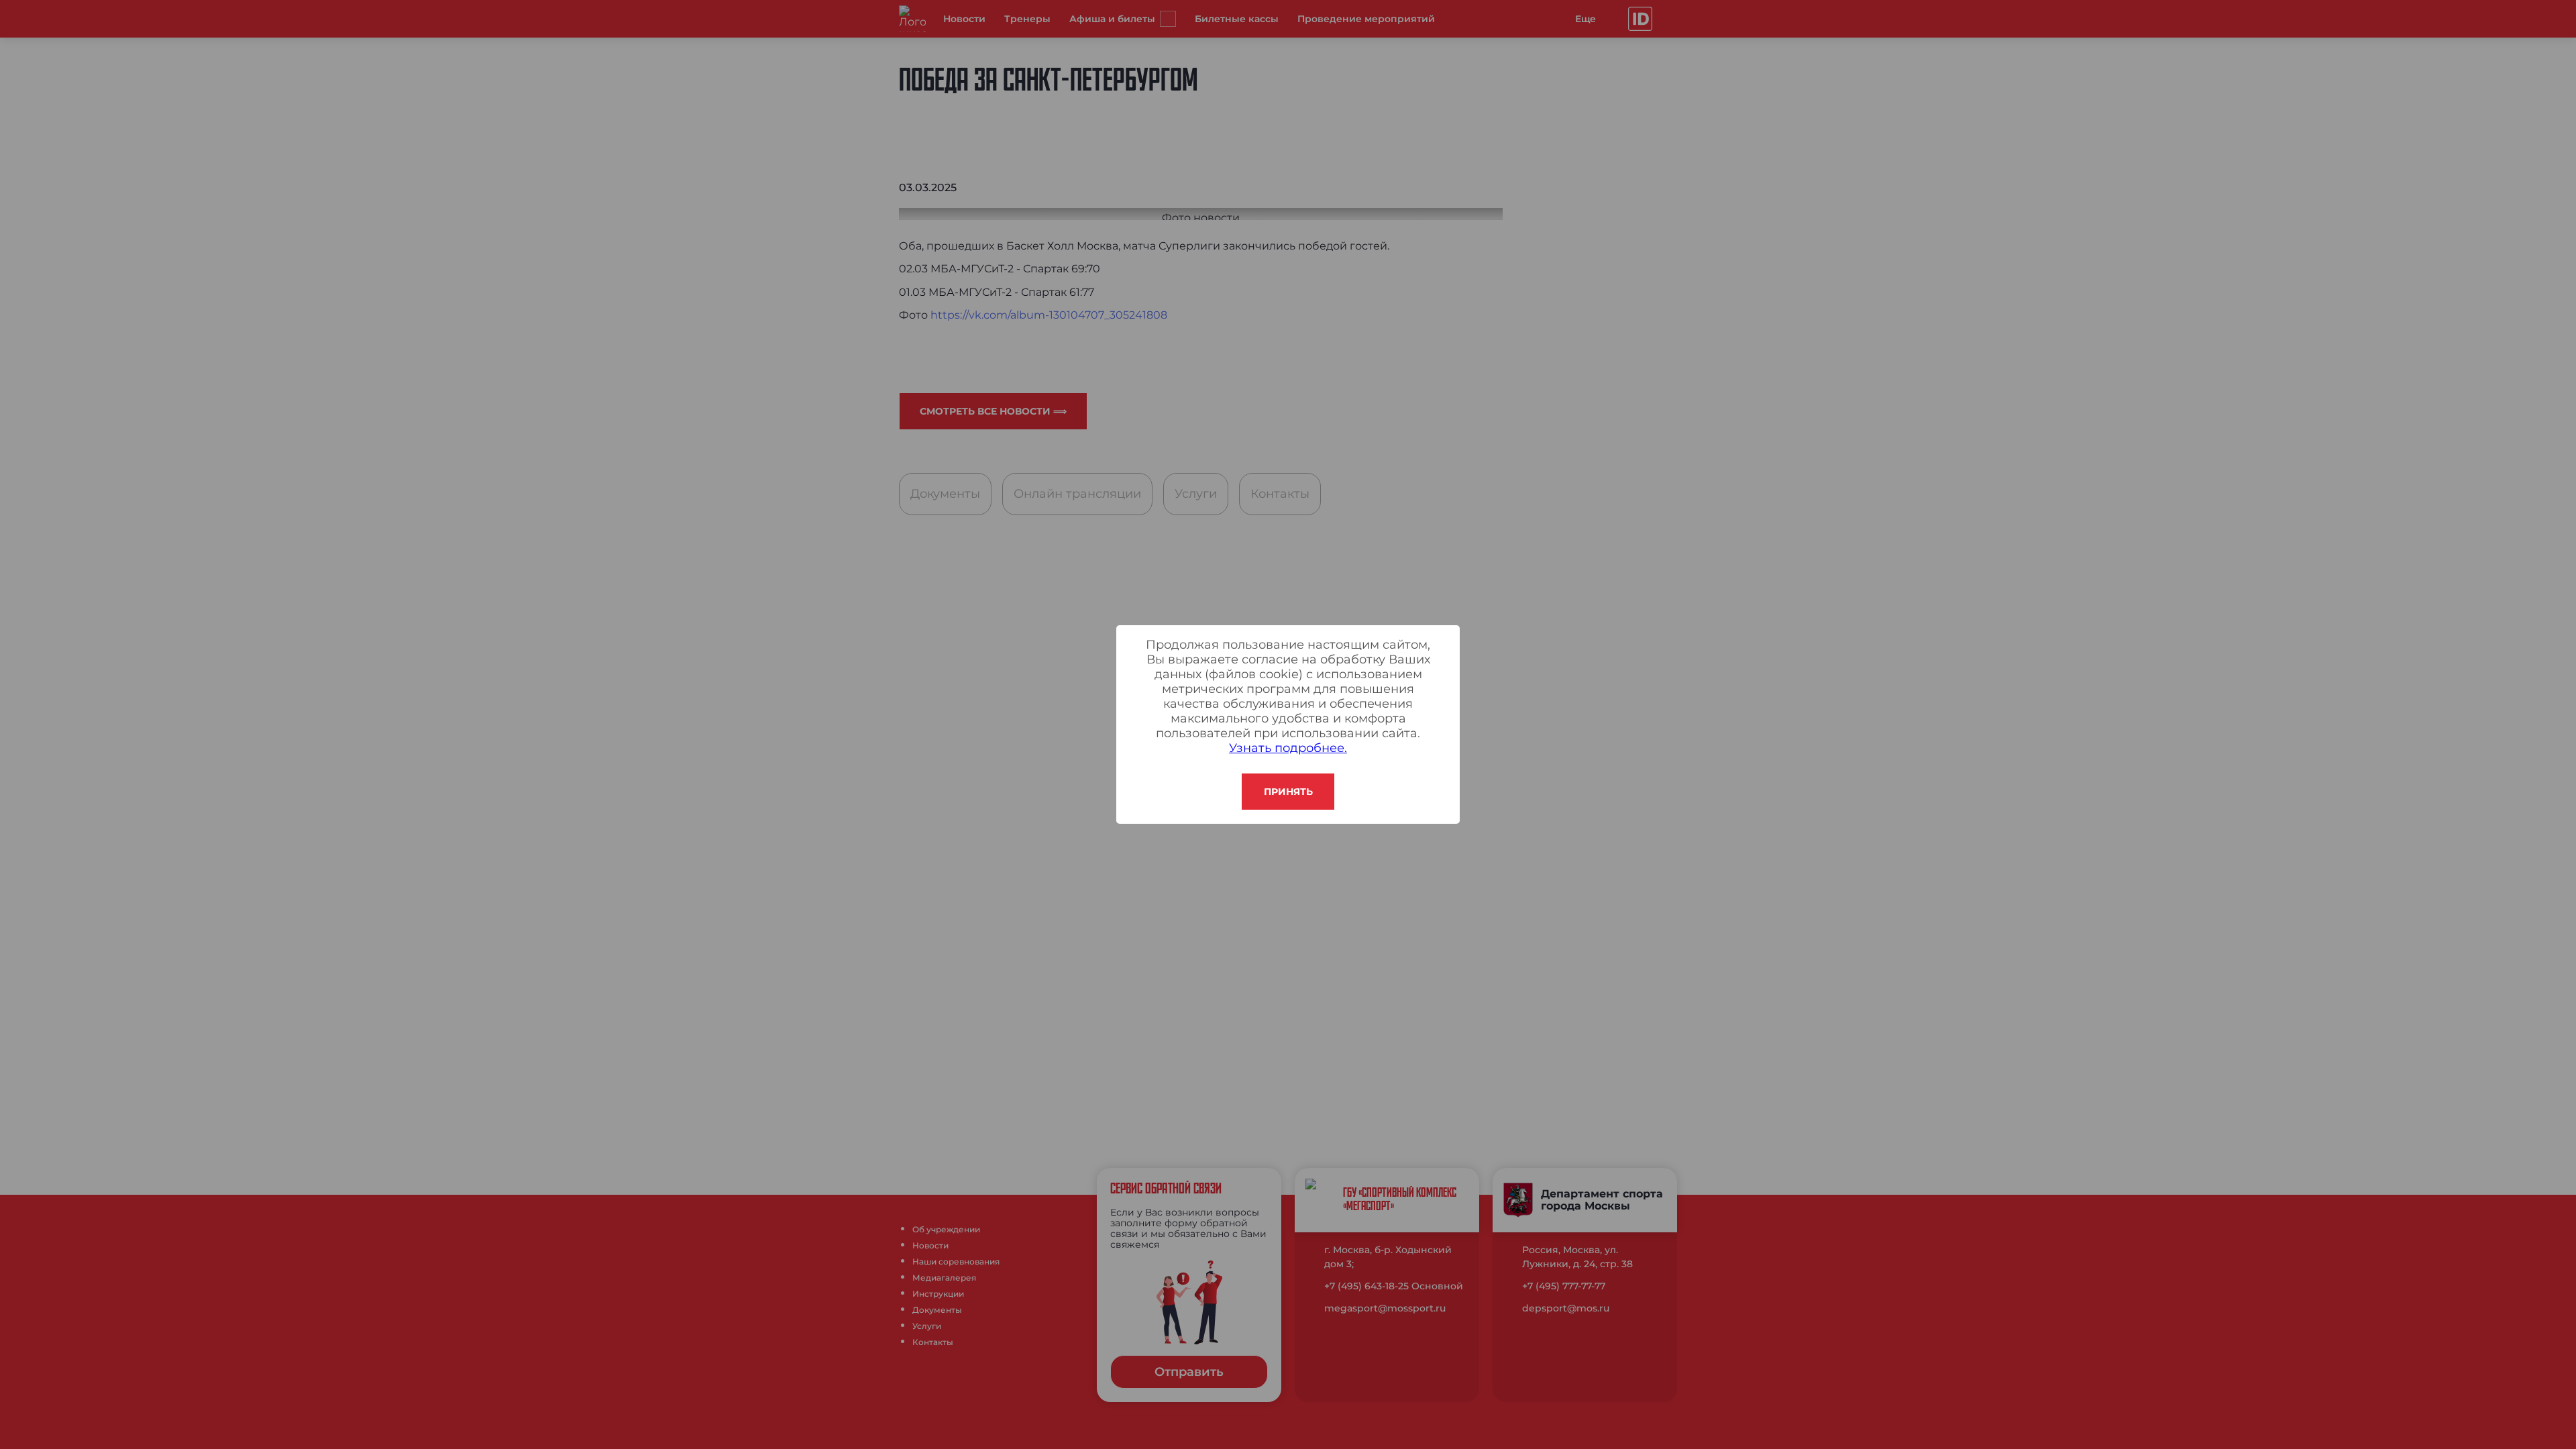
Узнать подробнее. (1288, 748)
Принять (1288, 792)
